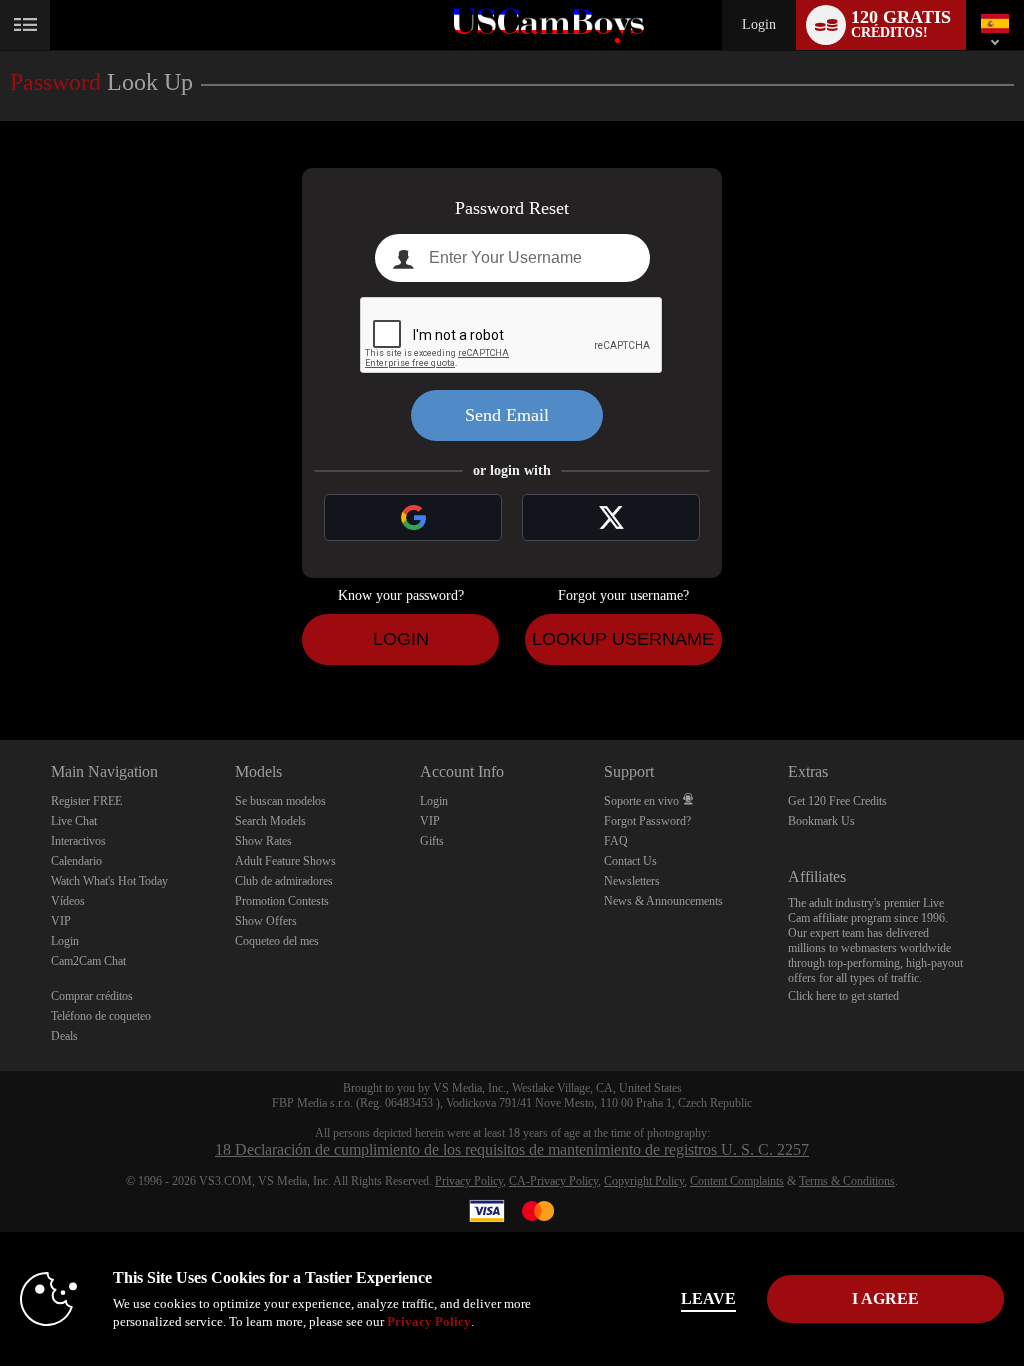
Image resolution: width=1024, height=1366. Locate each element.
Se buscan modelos (280, 801)
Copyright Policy (644, 1181)
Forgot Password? (647, 821)
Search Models (270, 821)
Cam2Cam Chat (88, 961)
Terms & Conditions (847, 1181)
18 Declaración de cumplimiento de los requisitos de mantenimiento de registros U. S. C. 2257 (512, 1149)
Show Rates (263, 841)
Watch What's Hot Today (109, 881)
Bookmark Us (821, 821)
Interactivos (78, 841)
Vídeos (68, 901)
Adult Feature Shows (285, 861)
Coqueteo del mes (277, 941)
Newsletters (632, 881)
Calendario (76, 861)
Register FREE (86, 801)
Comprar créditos (92, 996)
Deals (64, 1036)
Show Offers (266, 921)
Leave (708, 1298)
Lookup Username (623, 639)
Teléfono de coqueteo (101, 1016)
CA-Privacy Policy (553, 1181)
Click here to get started (843, 996)
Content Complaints (737, 1181)
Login (759, 24)
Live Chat (74, 821)
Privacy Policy (469, 1181)
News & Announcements (663, 901)
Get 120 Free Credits (837, 801)
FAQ (616, 841)
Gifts (432, 841)
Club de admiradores (284, 881)
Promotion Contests (282, 901)
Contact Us (630, 861)
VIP (61, 921)
